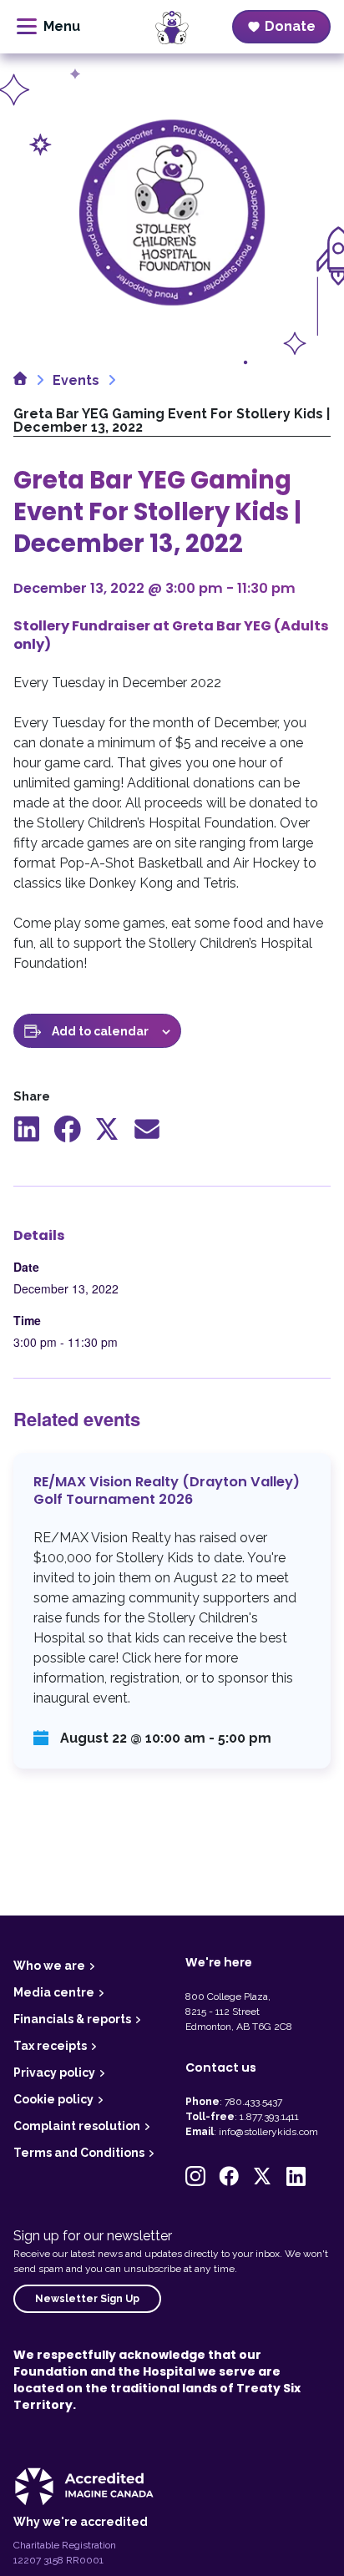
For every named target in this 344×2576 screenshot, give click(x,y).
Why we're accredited (81, 2522)
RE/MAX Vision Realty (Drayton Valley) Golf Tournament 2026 (172, 1611)
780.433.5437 (253, 2102)
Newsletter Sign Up (87, 2299)
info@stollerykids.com (268, 2132)
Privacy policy (54, 2072)
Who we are (49, 1966)
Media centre (54, 1992)
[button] (195, 2176)
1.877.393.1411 (269, 2117)
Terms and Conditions (79, 2153)
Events (76, 380)
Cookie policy (53, 2099)
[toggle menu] (48, 27)
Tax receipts (50, 2046)
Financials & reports (72, 2019)
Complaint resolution (77, 2126)
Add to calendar (100, 1031)
